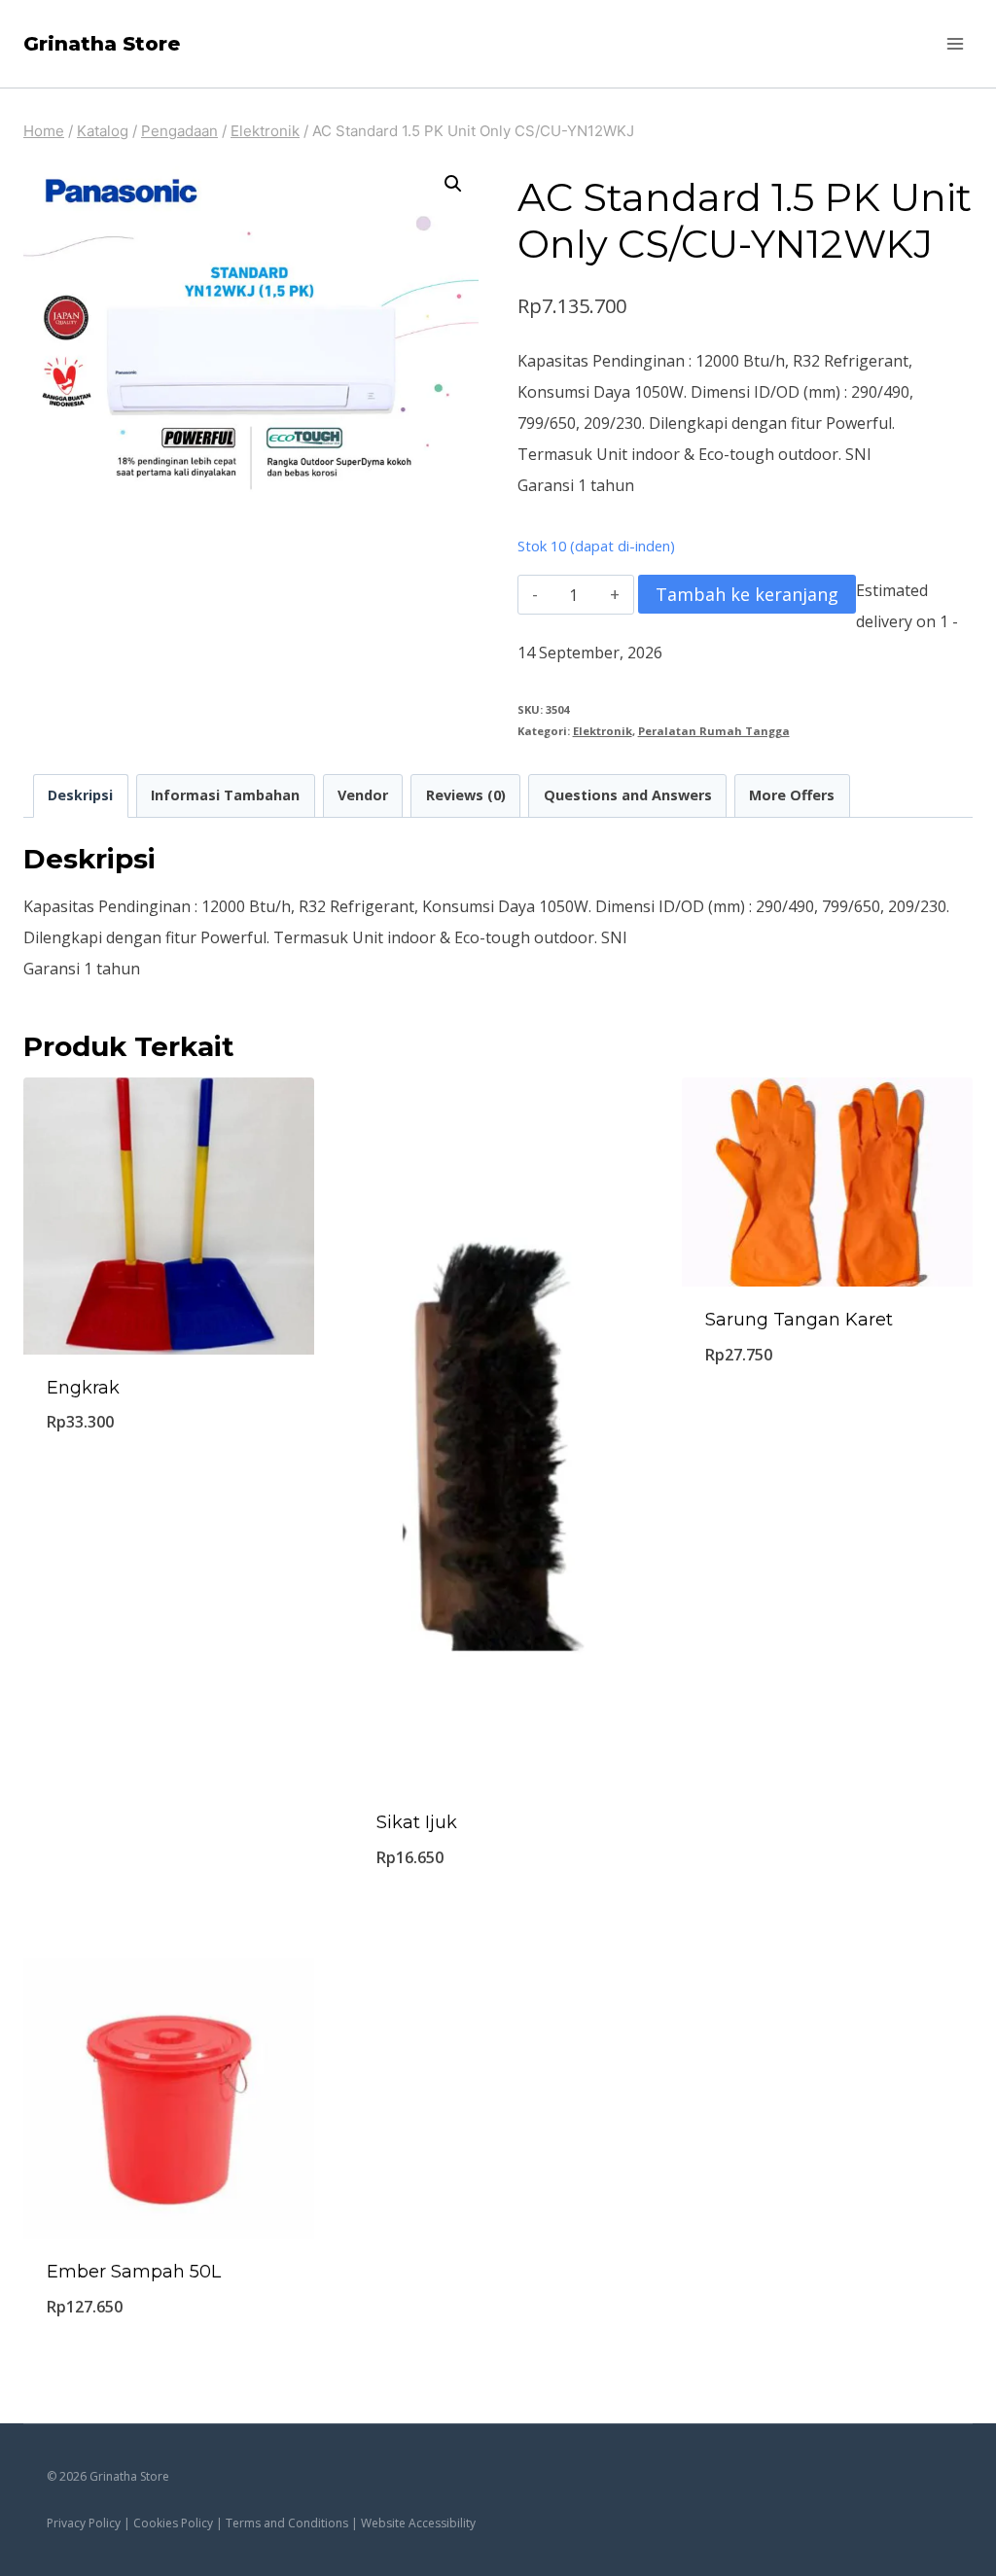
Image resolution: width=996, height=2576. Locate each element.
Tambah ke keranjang (747, 594)
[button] (453, 184)
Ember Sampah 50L (134, 2272)
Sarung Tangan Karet (799, 1320)
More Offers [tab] (792, 795)
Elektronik (603, 731)
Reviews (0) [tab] (466, 795)
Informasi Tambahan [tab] (225, 795)
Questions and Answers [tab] (628, 795)
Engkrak (83, 1388)
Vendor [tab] (363, 795)
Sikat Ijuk (417, 1822)
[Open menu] (955, 43)
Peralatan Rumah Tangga (714, 731)
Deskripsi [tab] (80, 795)
